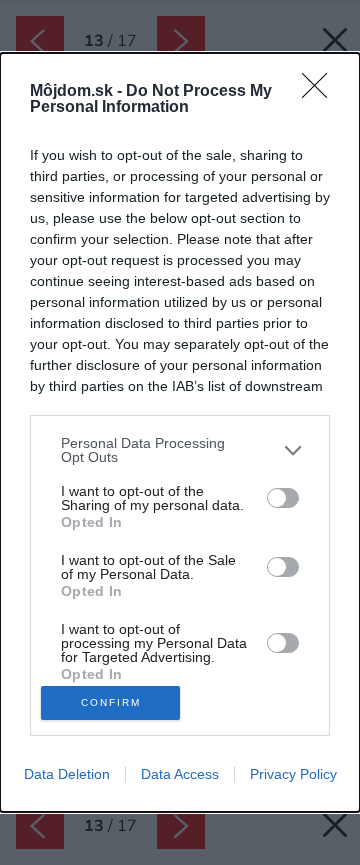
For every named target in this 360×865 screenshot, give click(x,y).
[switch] (283, 498)
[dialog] (180, 432)
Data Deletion (67, 774)
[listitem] (180, 450)
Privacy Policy (293, 774)
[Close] (321, 92)
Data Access (180, 774)
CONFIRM (111, 702)
